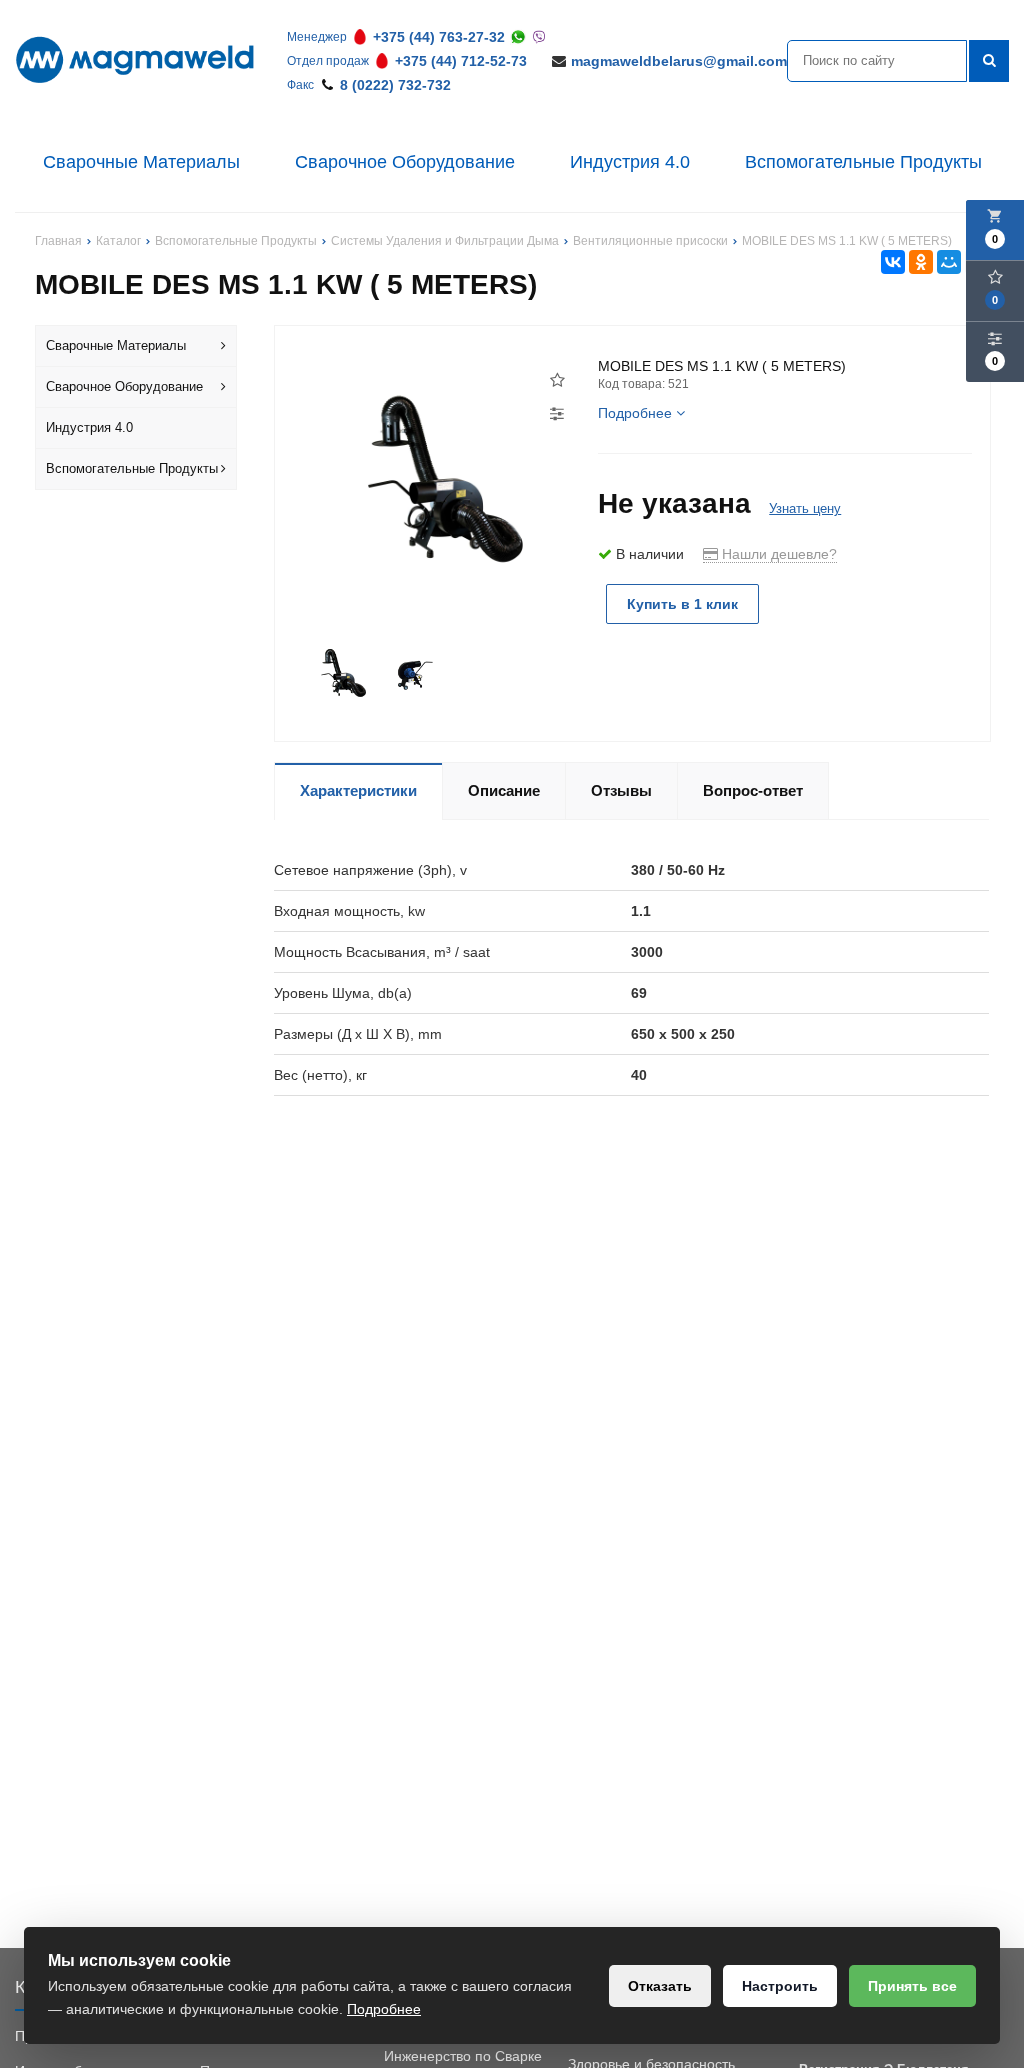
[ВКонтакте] (893, 262)
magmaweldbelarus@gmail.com (679, 61)
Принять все (912, 1986)
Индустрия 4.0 (630, 162)
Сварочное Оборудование (405, 162)
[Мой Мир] (949, 262)
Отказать (660, 1986)
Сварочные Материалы (141, 162)
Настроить (780, 1986)
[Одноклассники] (921, 262)
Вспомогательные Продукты (863, 162)
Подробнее (384, 2009)
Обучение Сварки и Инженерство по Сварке (463, 2046)
